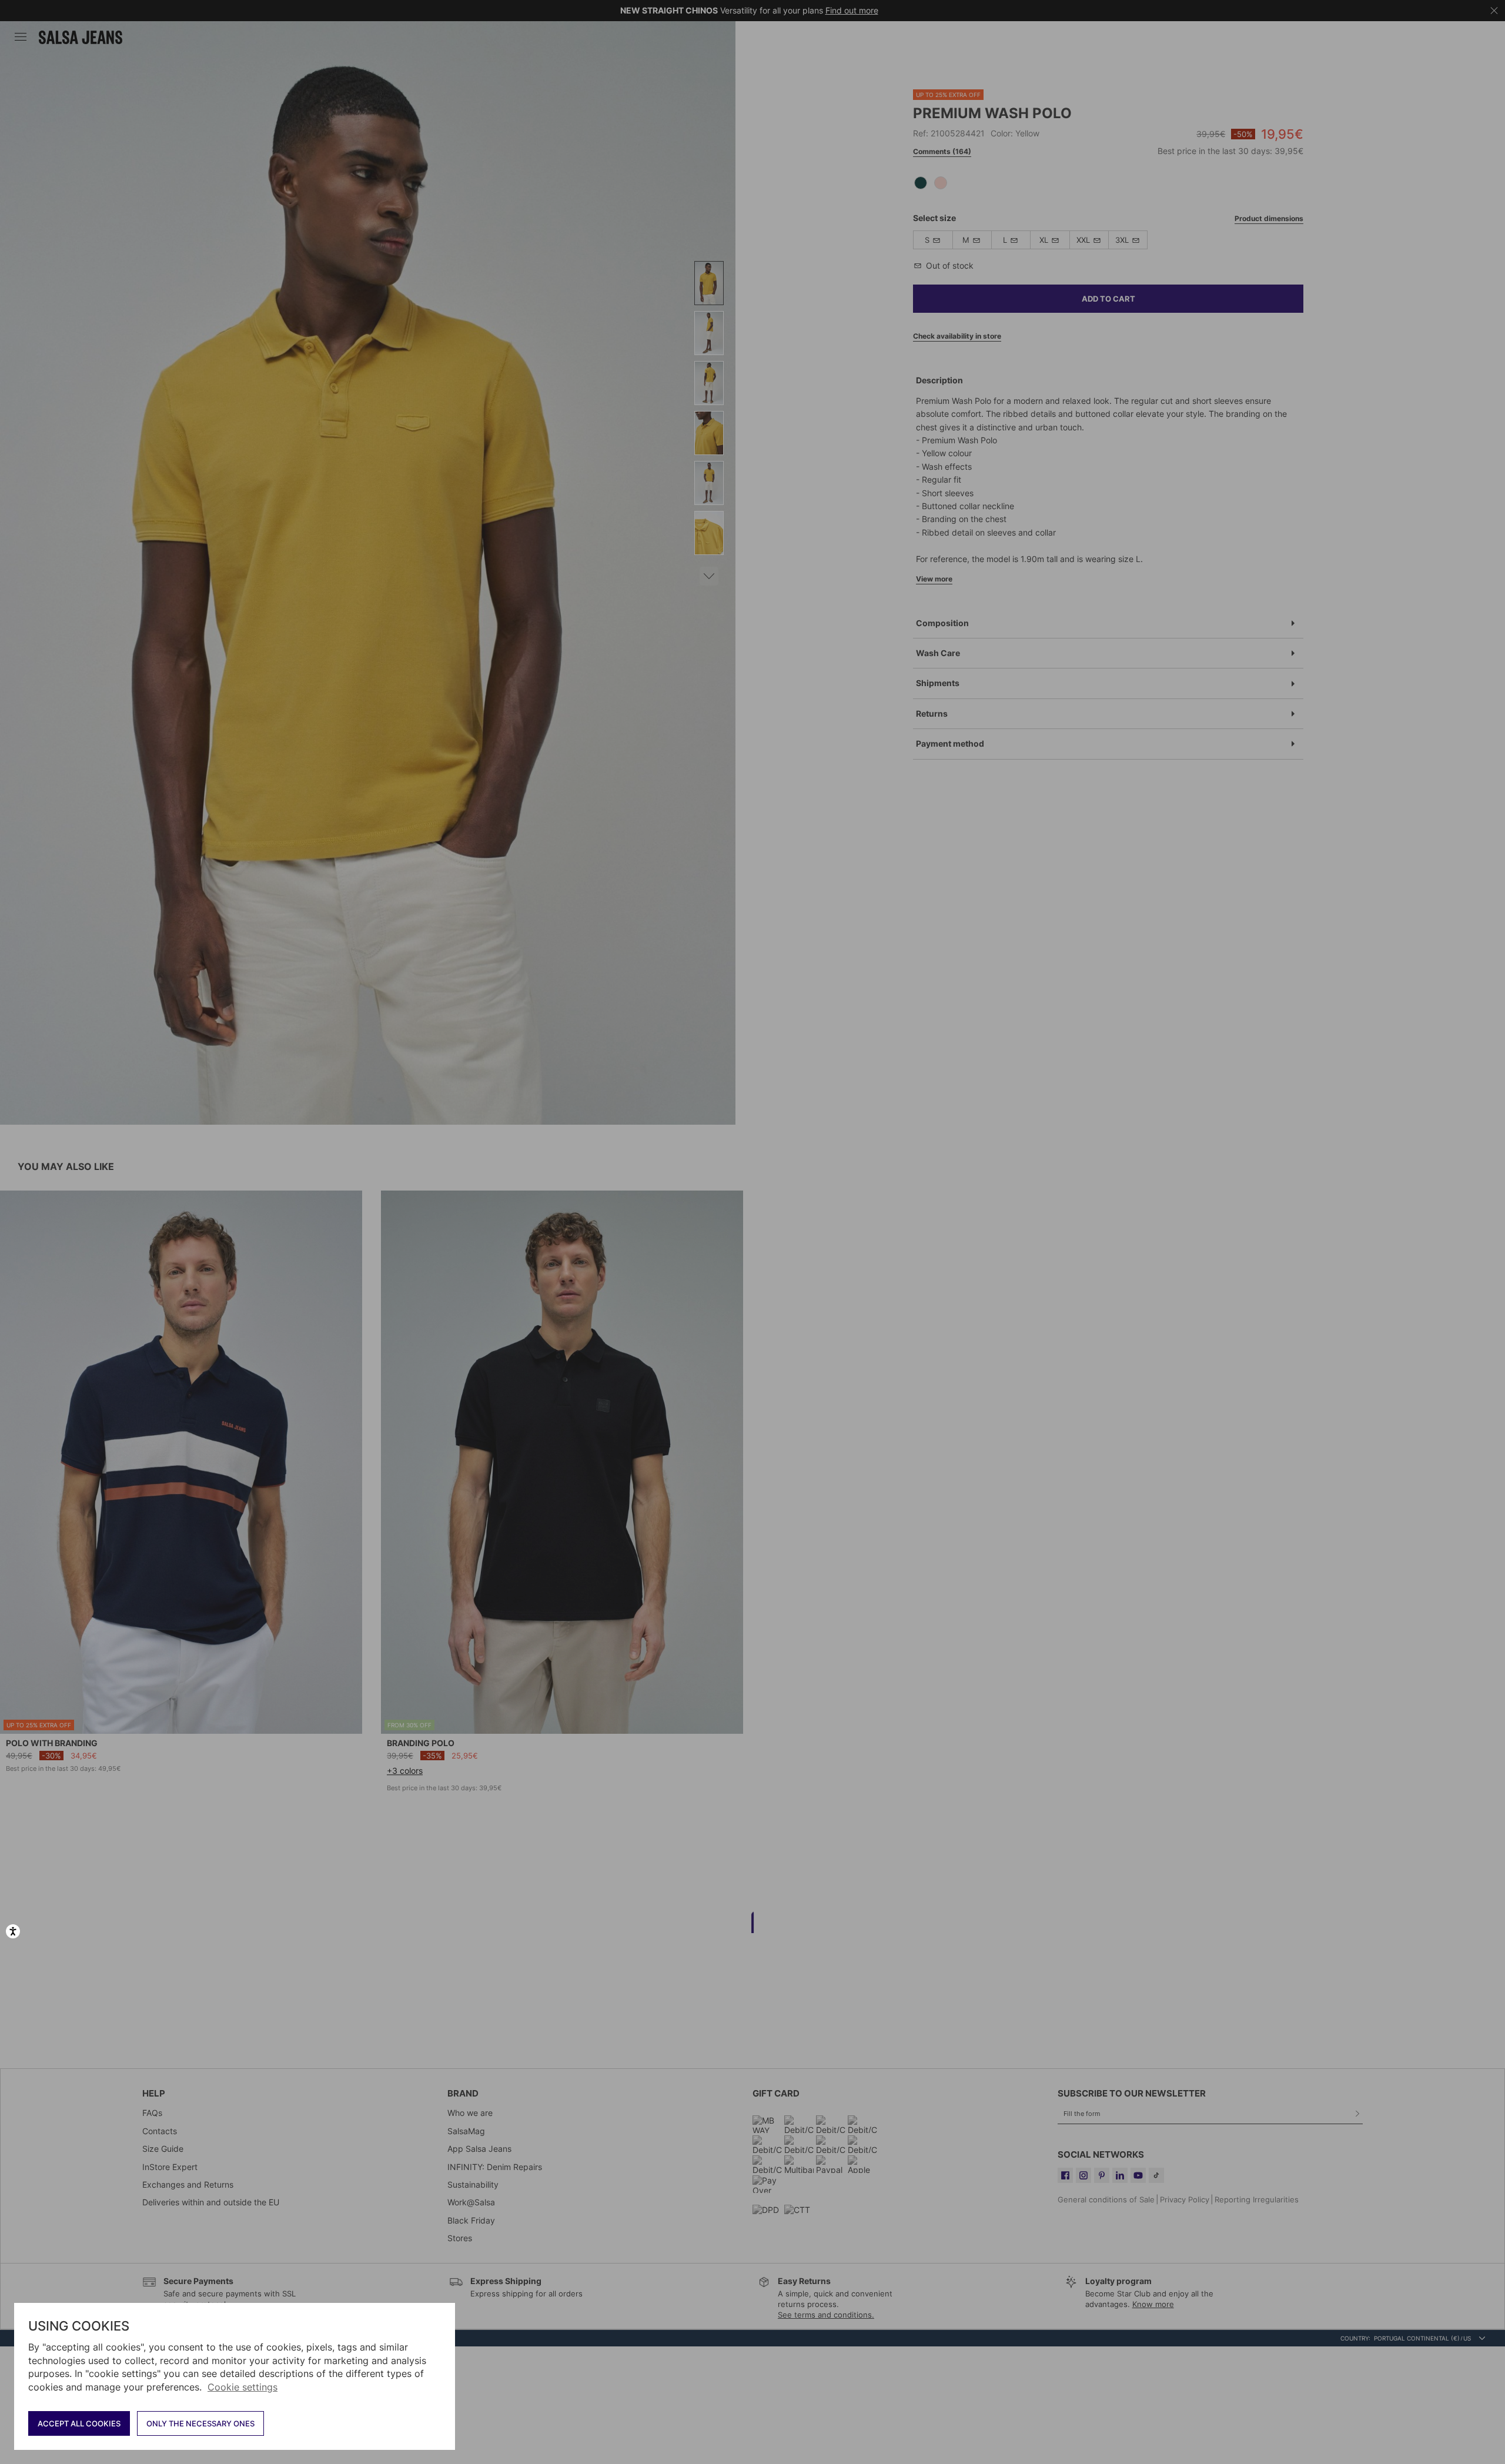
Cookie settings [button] (243, 2387)
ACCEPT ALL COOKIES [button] (79, 2423)
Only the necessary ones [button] (200, 2423)
